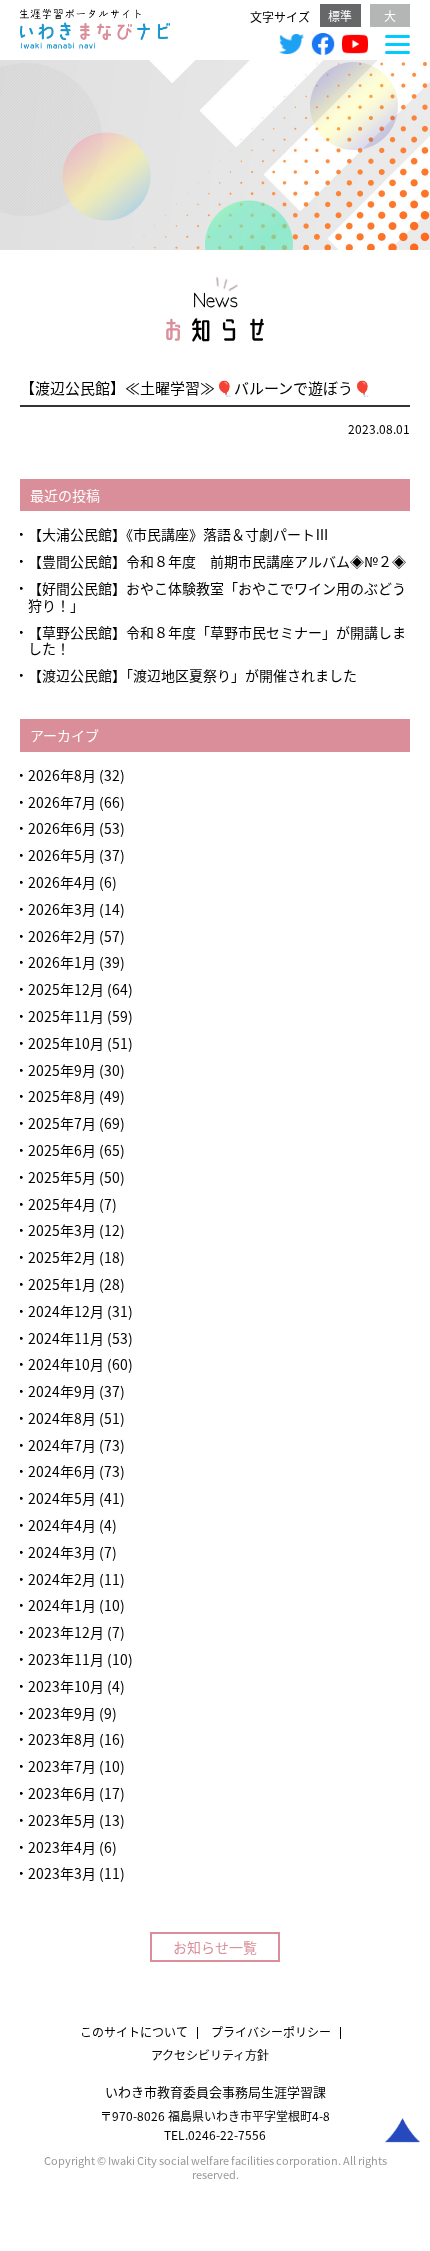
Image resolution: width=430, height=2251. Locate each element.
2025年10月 (66, 1043)
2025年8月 (62, 1096)
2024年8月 (62, 1418)
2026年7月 (62, 802)
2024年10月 (66, 1364)
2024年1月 (62, 1605)
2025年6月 (62, 1150)
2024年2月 (62, 1579)
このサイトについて (134, 2031)
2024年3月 (62, 1552)
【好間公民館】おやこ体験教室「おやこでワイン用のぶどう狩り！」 (217, 596)
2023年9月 (62, 1713)
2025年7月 (62, 1123)
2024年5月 (62, 1498)
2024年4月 (62, 1525)
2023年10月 (66, 1686)
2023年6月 (62, 1793)
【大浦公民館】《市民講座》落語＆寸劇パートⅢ (178, 534)
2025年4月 (62, 1204)
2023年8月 (62, 1739)
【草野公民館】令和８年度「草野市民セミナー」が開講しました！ (217, 640)
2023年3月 (62, 1873)
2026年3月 (62, 909)
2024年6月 (62, 1471)
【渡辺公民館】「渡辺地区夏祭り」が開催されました (192, 675)
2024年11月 (66, 1338)
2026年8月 (62, 775)
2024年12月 (66, 1311)
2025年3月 (62, 1230)
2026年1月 (62, 962)
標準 (340, 15)
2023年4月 (62, 1847)
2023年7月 (62, 1766)
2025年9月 (62, 1070)
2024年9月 (62, 1391)
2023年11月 (66, 1659)
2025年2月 (62, 1257)
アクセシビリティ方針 (210, 2054)
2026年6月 (62, 828)
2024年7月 (62, 1445)
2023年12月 (66, 1632)
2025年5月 (62, 1177)
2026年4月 (62, 882)
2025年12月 (66, 989)
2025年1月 (62, 1284)
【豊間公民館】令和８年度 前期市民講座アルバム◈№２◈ (217, 561)
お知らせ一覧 (215, 1947)
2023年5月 (62, 1820)
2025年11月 (66, 1016)
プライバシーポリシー (271, 2031)
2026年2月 (62, 936)
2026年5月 (62, 855)
